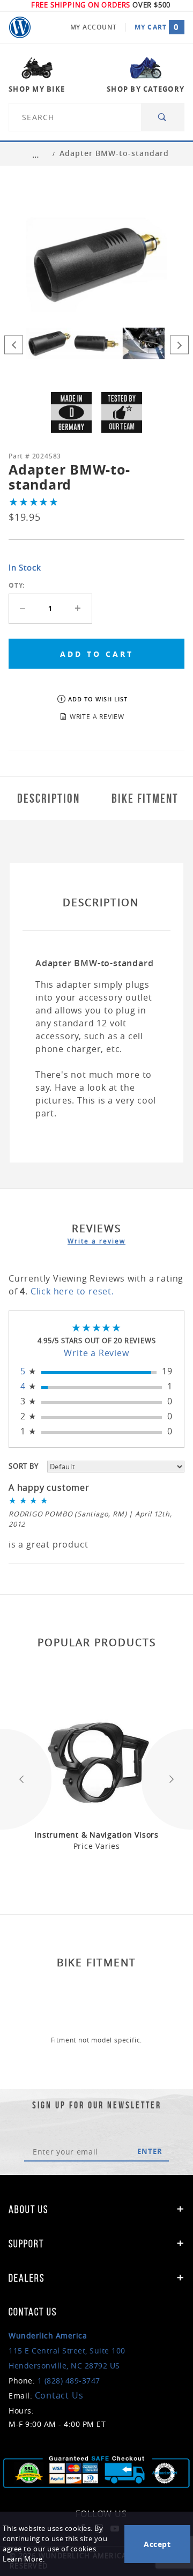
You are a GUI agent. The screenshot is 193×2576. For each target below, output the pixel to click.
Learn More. (24, 2559)
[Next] (179, 345)
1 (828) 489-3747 (69, 2381)
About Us (28, 2209)
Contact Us (59, 2395)
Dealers (27, 2278)
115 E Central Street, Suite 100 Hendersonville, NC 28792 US (67, 2351)
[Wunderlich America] (20, 27)
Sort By (24, 1466)
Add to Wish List (98, 699)
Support (26, 2244)
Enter (150, 2151)
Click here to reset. (72, 1291)
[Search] (163, 117)
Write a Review (96, 1353)
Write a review (96, 1241)
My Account (94, 27)
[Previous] (14, 345)
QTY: (17, 585)
